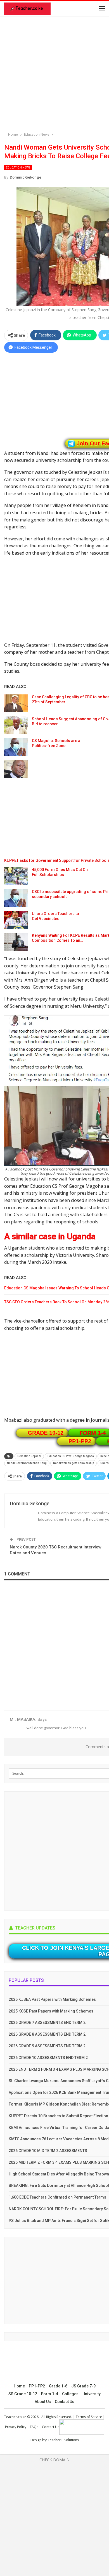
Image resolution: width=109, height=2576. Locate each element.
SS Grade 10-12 (23, 2394)
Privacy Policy (16, 2427)
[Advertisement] (54, 75)
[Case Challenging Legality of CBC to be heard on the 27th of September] (16, 703)
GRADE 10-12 (46, 1433)
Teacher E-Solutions (63, 2440)
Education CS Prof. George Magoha (71, 1456)
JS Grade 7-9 (83, 2386)
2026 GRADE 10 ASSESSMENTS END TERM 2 (48, 2058)
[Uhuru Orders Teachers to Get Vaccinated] (16, 920)
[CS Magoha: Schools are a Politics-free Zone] (16, 747)
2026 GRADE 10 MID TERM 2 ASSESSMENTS (48, 2151)
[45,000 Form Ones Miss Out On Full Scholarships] (16, 876)
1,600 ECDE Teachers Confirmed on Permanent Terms (57, 2197)
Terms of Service (89, 2417)
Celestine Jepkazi (29, 1456)
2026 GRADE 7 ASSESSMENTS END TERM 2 (47, 2023)
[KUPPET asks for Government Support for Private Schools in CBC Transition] (16, 769)
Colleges (70, 2394)
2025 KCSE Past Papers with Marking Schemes (51, 2011)
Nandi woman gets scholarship (74, 1463)
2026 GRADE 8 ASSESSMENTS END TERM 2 (47, 2034)
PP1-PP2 (80, 1441)
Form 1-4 (50, 2394)
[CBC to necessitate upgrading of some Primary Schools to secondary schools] (16, 898)
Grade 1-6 (58, 2386)
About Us (43, 2402)
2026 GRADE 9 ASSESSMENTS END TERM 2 (47, 2046)
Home (19, 2386)
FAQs (34, 2427)
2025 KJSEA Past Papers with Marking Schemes (52, 1999)
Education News (18, 168)
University (92, 2394)
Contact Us (65, 2402)
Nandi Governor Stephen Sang (27, 1463)
